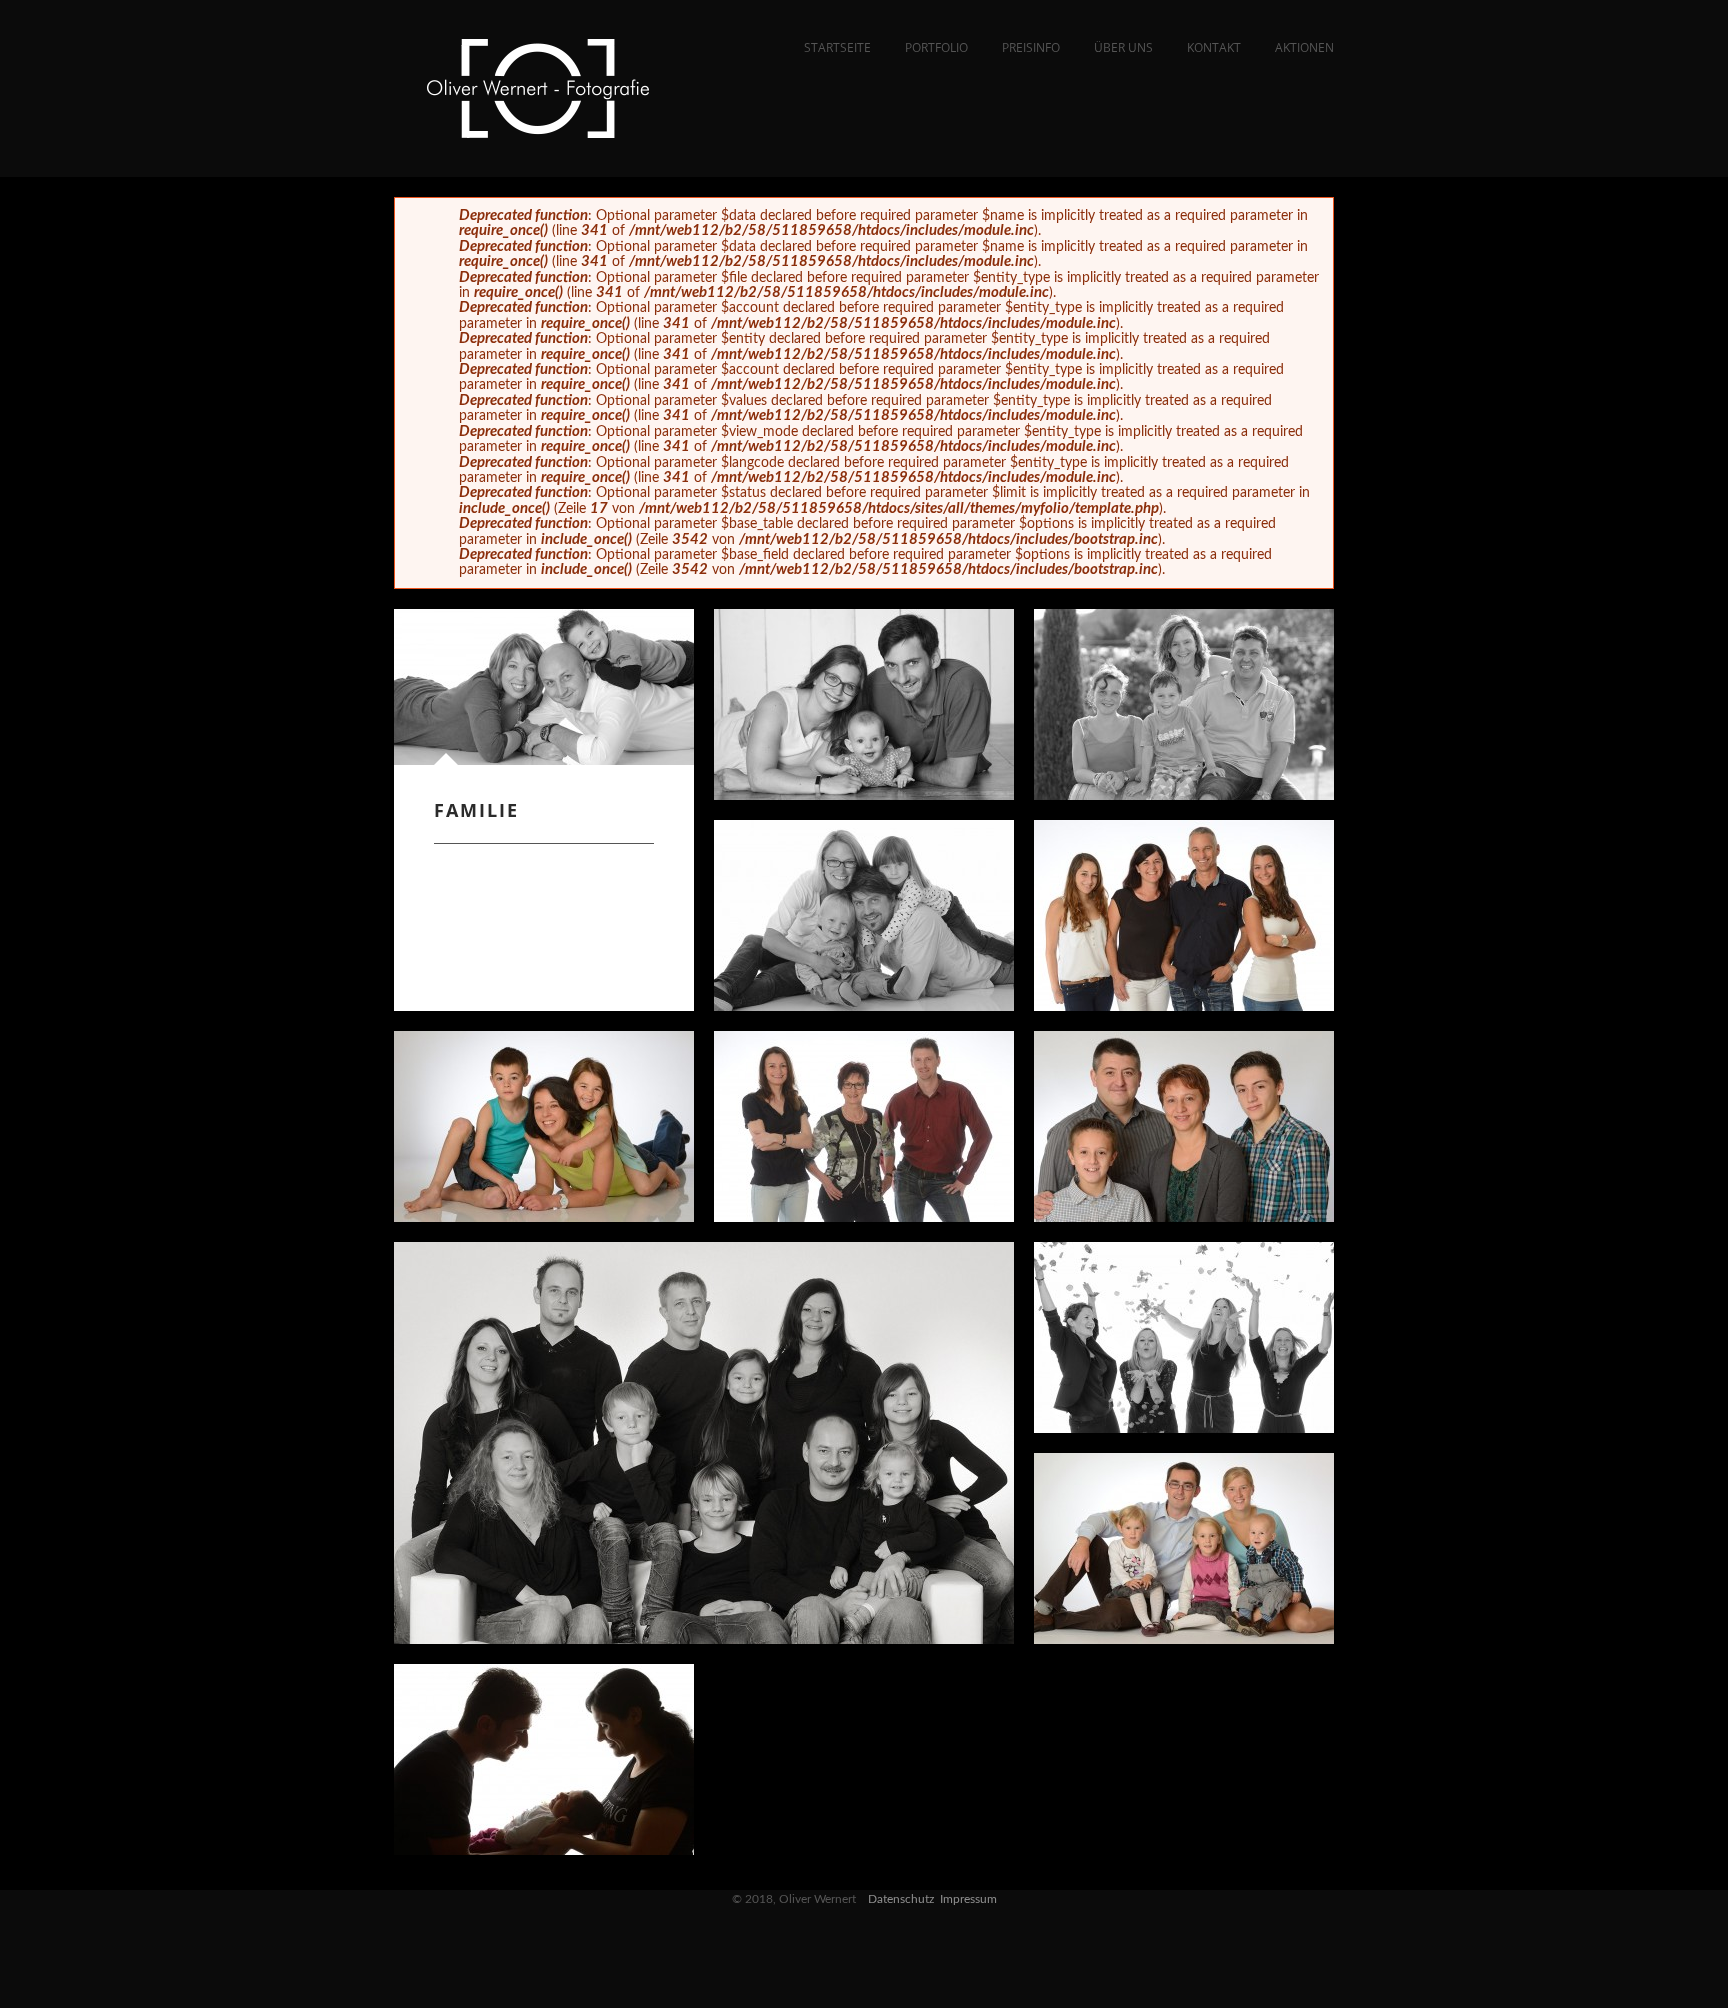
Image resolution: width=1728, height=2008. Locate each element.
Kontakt (1214, 47)
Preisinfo (1031, 47)
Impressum (968, 1899)
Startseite (837, 47)
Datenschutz (901, 1899)
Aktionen (1304, 47)
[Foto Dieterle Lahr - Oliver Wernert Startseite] (538, 132)
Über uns (1123, 47)
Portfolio (936, 47)
